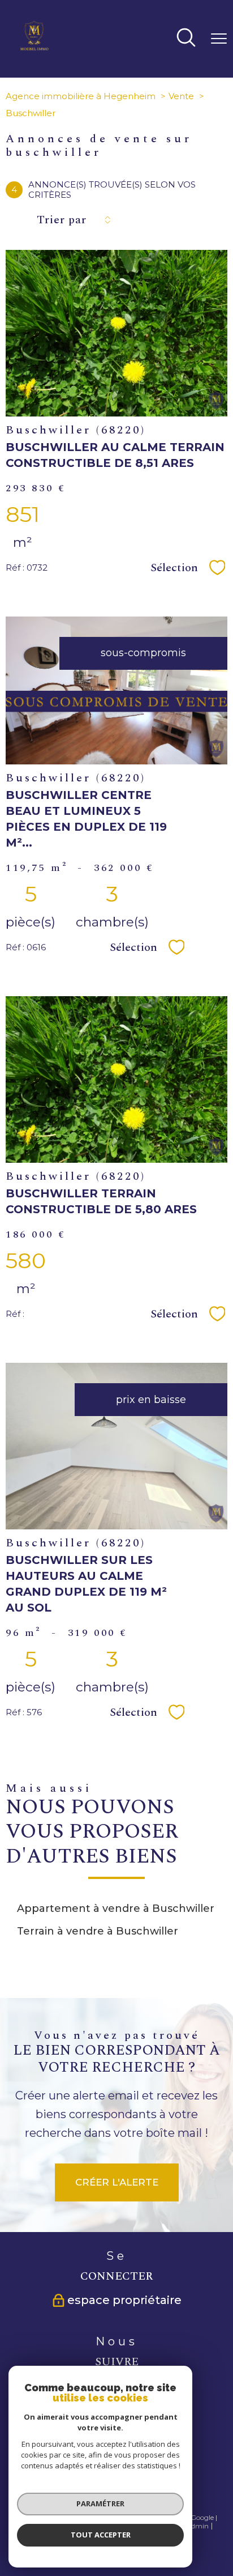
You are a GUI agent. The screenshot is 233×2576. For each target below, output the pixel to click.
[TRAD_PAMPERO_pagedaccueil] (34, 48)
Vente (181, 96)
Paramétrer (100, 2503)
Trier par (62, 220)
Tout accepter (101, 2535)
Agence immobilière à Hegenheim (81, 96)
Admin (197, 2526)
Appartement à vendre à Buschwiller (116, 1908)
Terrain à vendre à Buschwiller (98, 1931)
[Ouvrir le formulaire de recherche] (186, 39)
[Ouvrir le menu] (219, 39)
